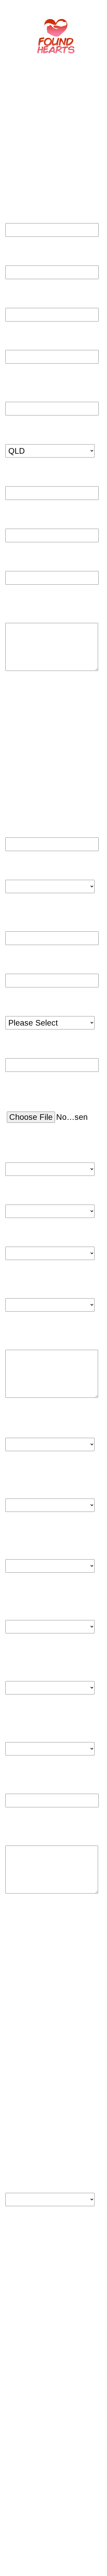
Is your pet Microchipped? (34, 1141)
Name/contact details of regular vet (44, 1827)
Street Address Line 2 (45, 340)
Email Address (36, 562)
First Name (29, 212)
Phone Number (37, 519)
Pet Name (27, 819)
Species (24, 862)
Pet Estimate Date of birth (43, 909)
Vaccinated (29, 1231)
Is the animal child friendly (38, 1592)
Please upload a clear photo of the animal (44, 1089)
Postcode (27, 477)
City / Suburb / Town (43, 387)
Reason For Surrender (45, 610)
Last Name (29, 255)
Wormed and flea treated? (36, 1278)
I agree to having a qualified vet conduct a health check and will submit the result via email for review (45, 2167)
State (19, 434)
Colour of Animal (40, 1041)
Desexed (25, 1189)
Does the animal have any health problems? (44, 1718)
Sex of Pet (28, 999)
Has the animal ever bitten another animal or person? (43, 1657)
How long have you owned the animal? (42, 1775)
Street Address (36, 298)
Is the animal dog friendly (37, 1470)
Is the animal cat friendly (35, 1531)
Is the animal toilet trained (39, 1418)
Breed (20, 956)
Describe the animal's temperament (44, 1330)
